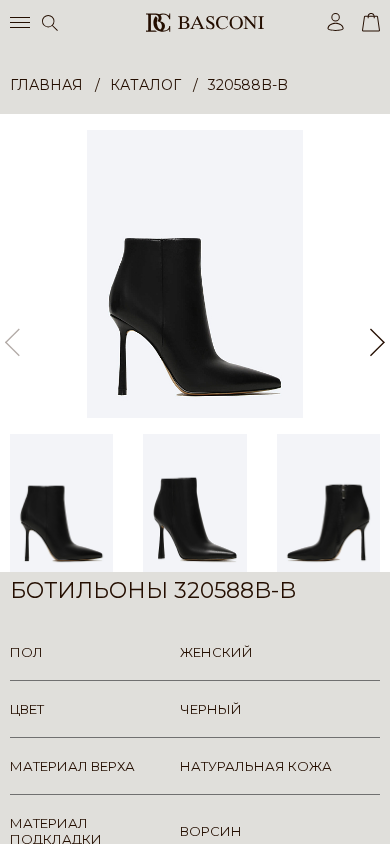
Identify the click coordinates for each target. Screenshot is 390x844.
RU (376, 811)
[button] (377, 343)
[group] (195, 274)
